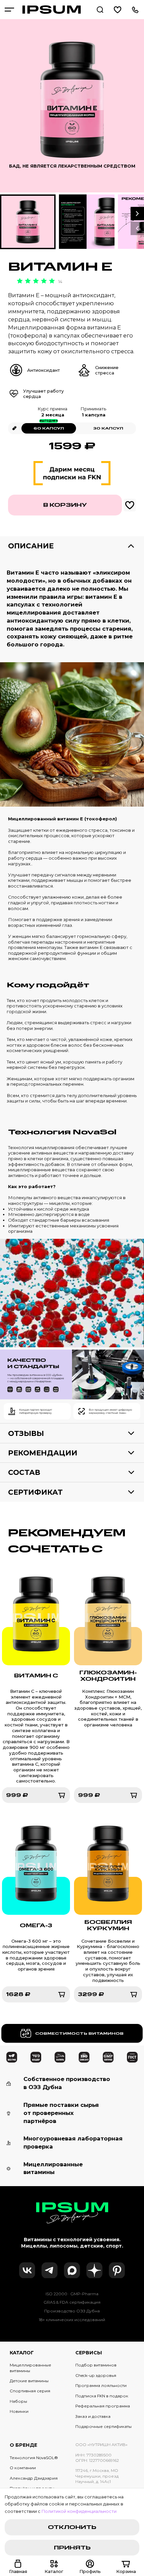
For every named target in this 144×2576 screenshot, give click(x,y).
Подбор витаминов (96, 2365)
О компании (23, 2468)
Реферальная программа (103, 2406)
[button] (137, 214)
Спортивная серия (30, 2391)
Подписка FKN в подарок (102, 2396)
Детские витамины (29, 2381)
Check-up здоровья (96, 2375)
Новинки (19, 2411)
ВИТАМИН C (36, 1676)
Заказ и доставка (93, 2416)
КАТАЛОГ (22, 2353)
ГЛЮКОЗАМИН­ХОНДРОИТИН (108, 1676)
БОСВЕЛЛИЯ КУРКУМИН (108, 1925)
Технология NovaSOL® (34, 2458)
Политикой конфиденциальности (79, 2511)
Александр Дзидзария (34, 2478)
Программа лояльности (101, 2385)
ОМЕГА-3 (36, 1925)
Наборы (18, 2401)
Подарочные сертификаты (103, 2426)
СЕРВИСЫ (89, 2353)
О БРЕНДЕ (23, 2445)
